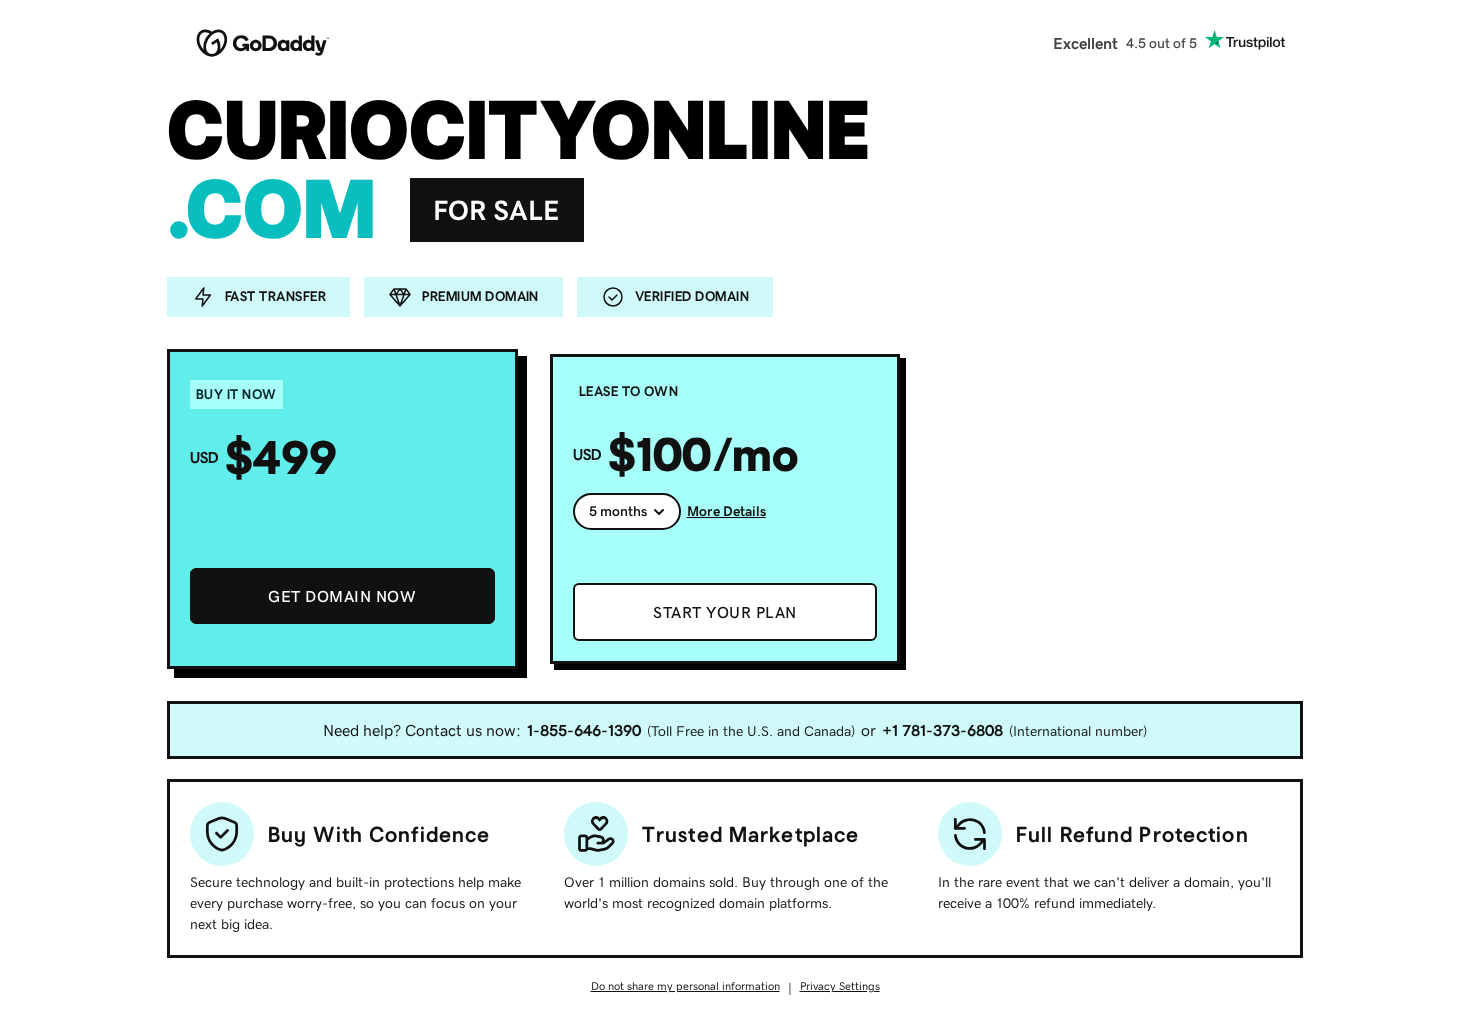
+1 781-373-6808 (942, 730)
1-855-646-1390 (584, 730)
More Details (726, 511)
